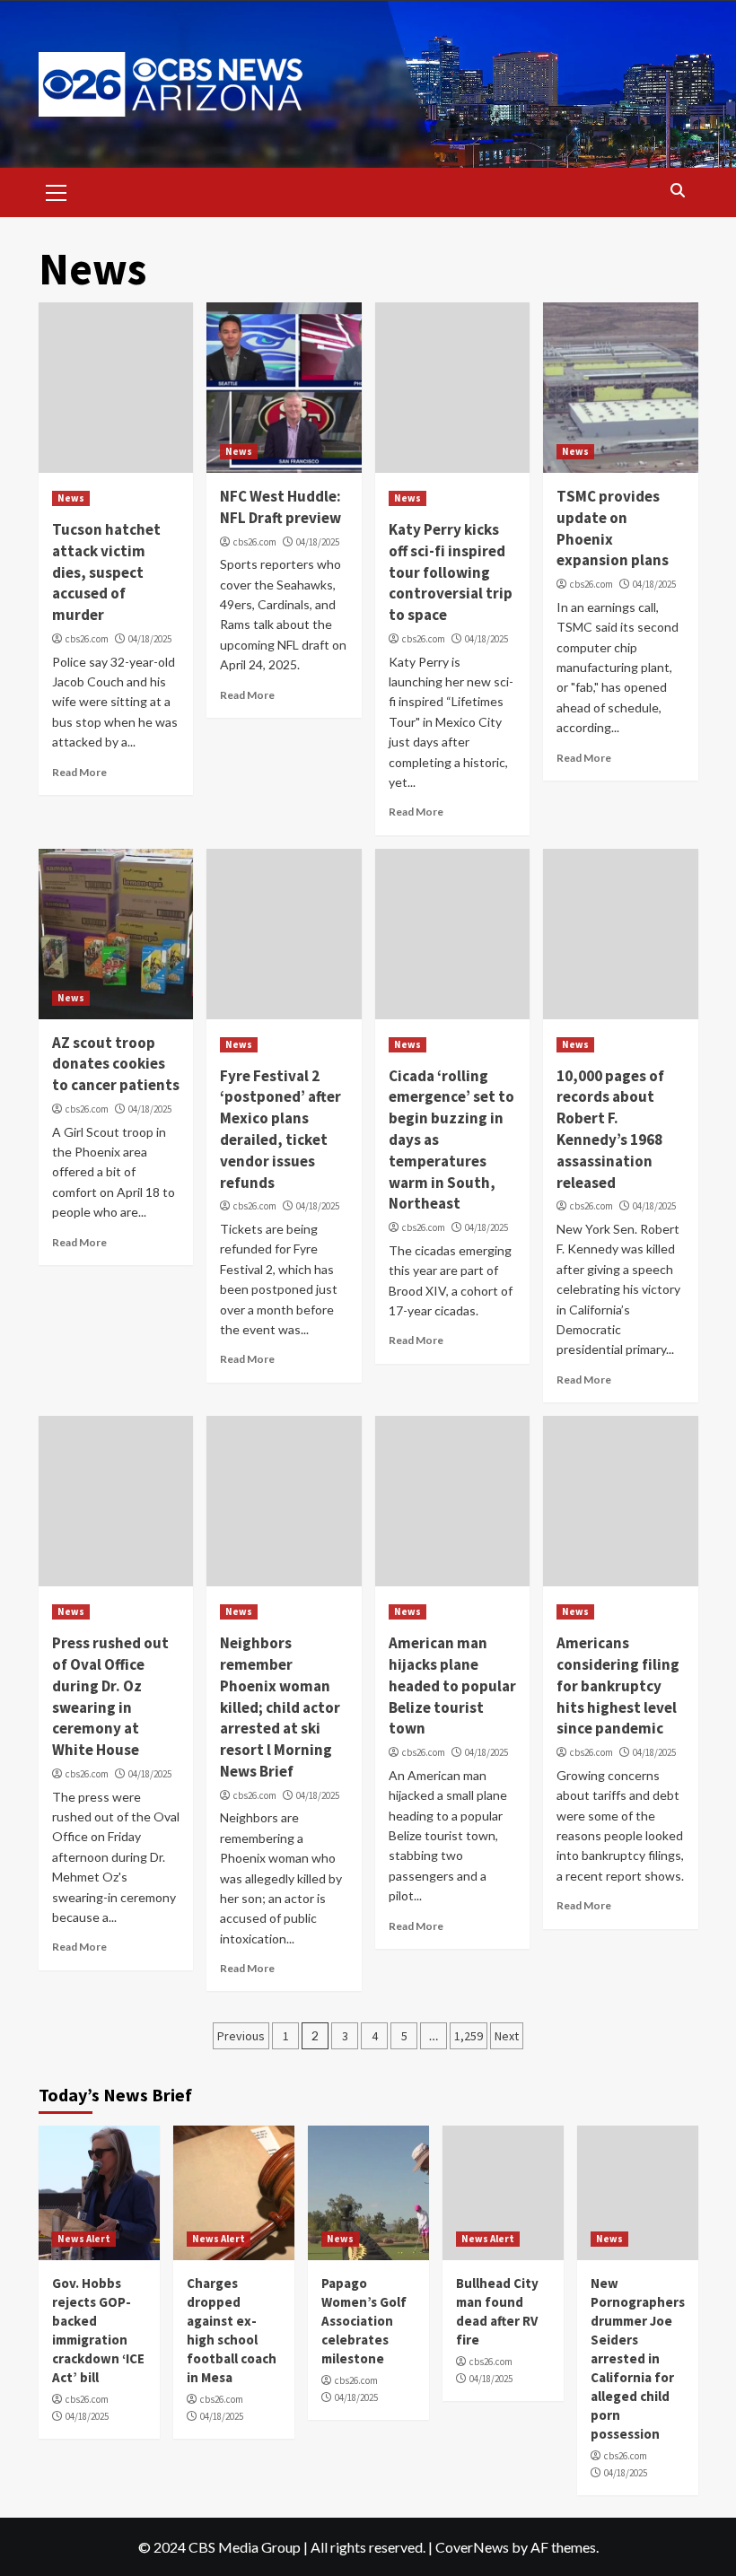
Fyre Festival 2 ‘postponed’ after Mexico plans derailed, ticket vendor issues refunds (280, 1129)
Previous (241, 2036)
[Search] (678, 191)
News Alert (84, 2239)
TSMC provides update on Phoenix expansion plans (613, 528)
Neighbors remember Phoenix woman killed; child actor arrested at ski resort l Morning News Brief (280, 1707)
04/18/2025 (150, 639)
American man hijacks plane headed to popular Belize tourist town (452, 1685)
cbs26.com (87, 639)
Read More (79, 772)
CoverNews (472, 2547)
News (71, 498)
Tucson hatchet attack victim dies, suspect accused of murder (106, 572)
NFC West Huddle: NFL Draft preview (280, 507)
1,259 (469, 2036)
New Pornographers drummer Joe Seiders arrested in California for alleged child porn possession (638, 2358)
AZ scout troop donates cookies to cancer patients (116, 1064)
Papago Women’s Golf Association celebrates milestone (364, 2321)
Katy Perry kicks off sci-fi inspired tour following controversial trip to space (451, 572)
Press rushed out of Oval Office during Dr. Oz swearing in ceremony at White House (110, 1696)
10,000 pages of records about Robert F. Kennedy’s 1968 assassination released (610, 1129)
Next (507, 2036)
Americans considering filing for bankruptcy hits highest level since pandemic (618, 1685)
